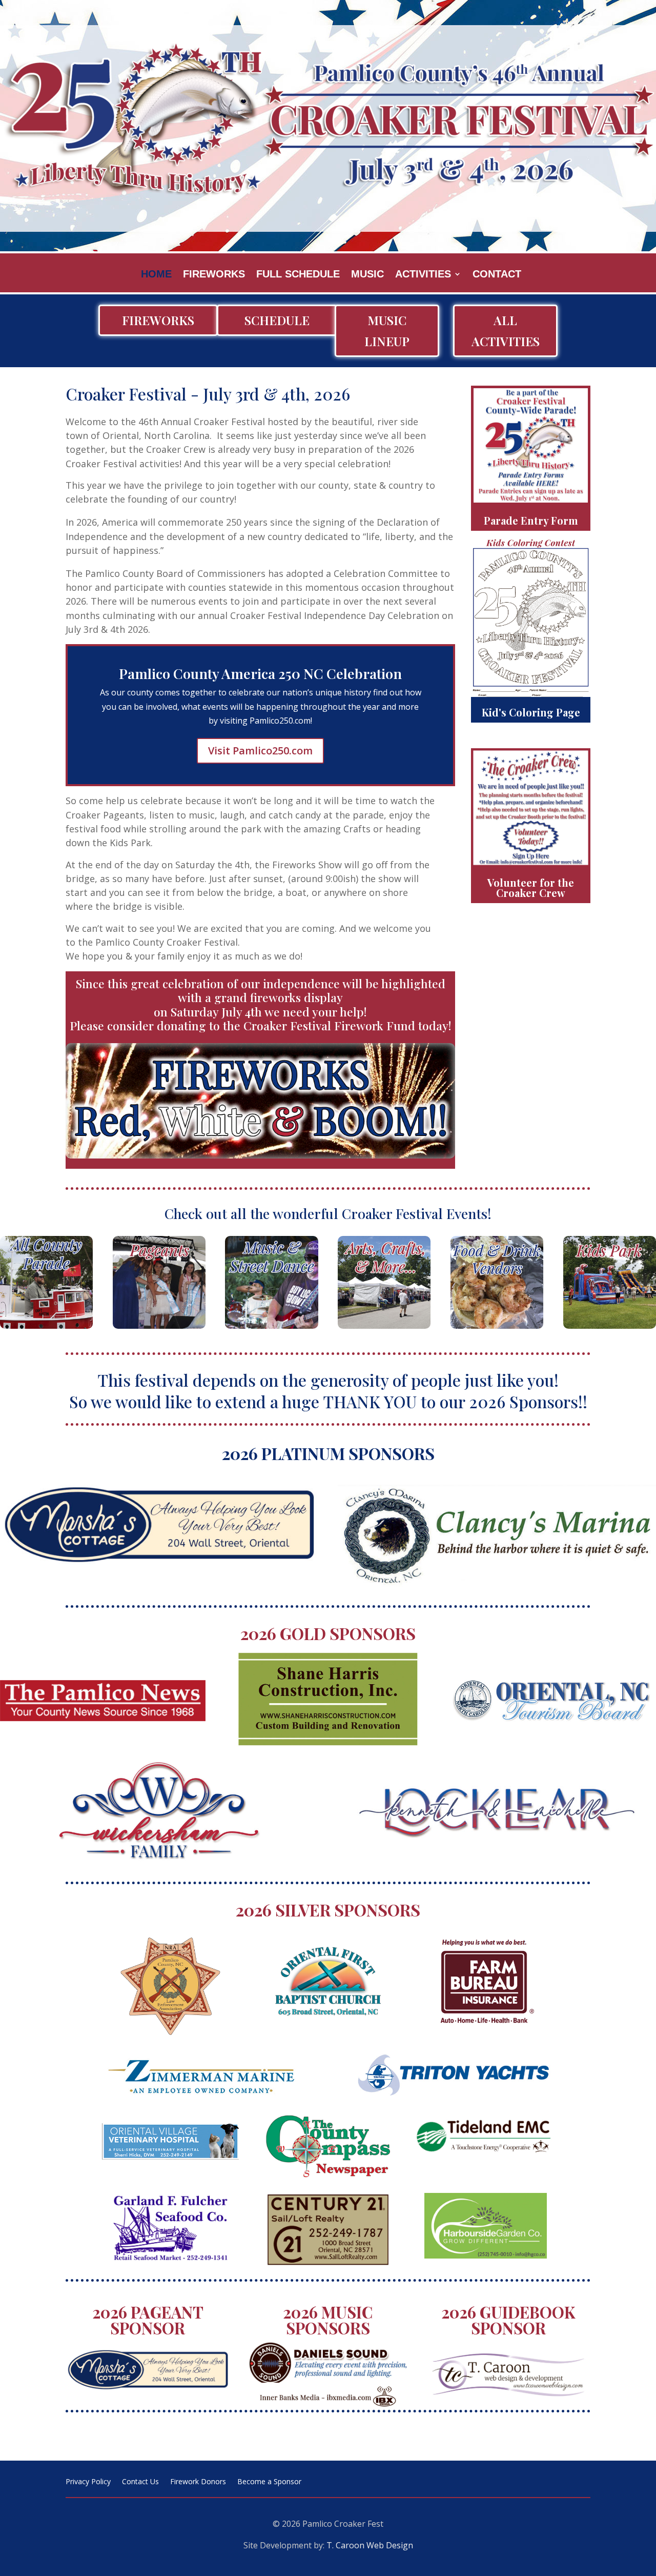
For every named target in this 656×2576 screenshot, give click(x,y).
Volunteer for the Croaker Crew (531, 887)
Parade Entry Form (531, 520)
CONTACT (497, 275)
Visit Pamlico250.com (260, 751)
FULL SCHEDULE (298, 275)
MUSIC (367, 275)
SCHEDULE (277, 320)
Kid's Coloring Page (531, 712)
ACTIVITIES (423, 275)
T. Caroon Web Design (370, 2545)
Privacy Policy (88, 2482)
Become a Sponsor (269, 2482)
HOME (156, 275)
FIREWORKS (214, 275)
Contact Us (140, 2482)
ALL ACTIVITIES (506, 331)
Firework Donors (198, 2482)
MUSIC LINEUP (387, 331)
